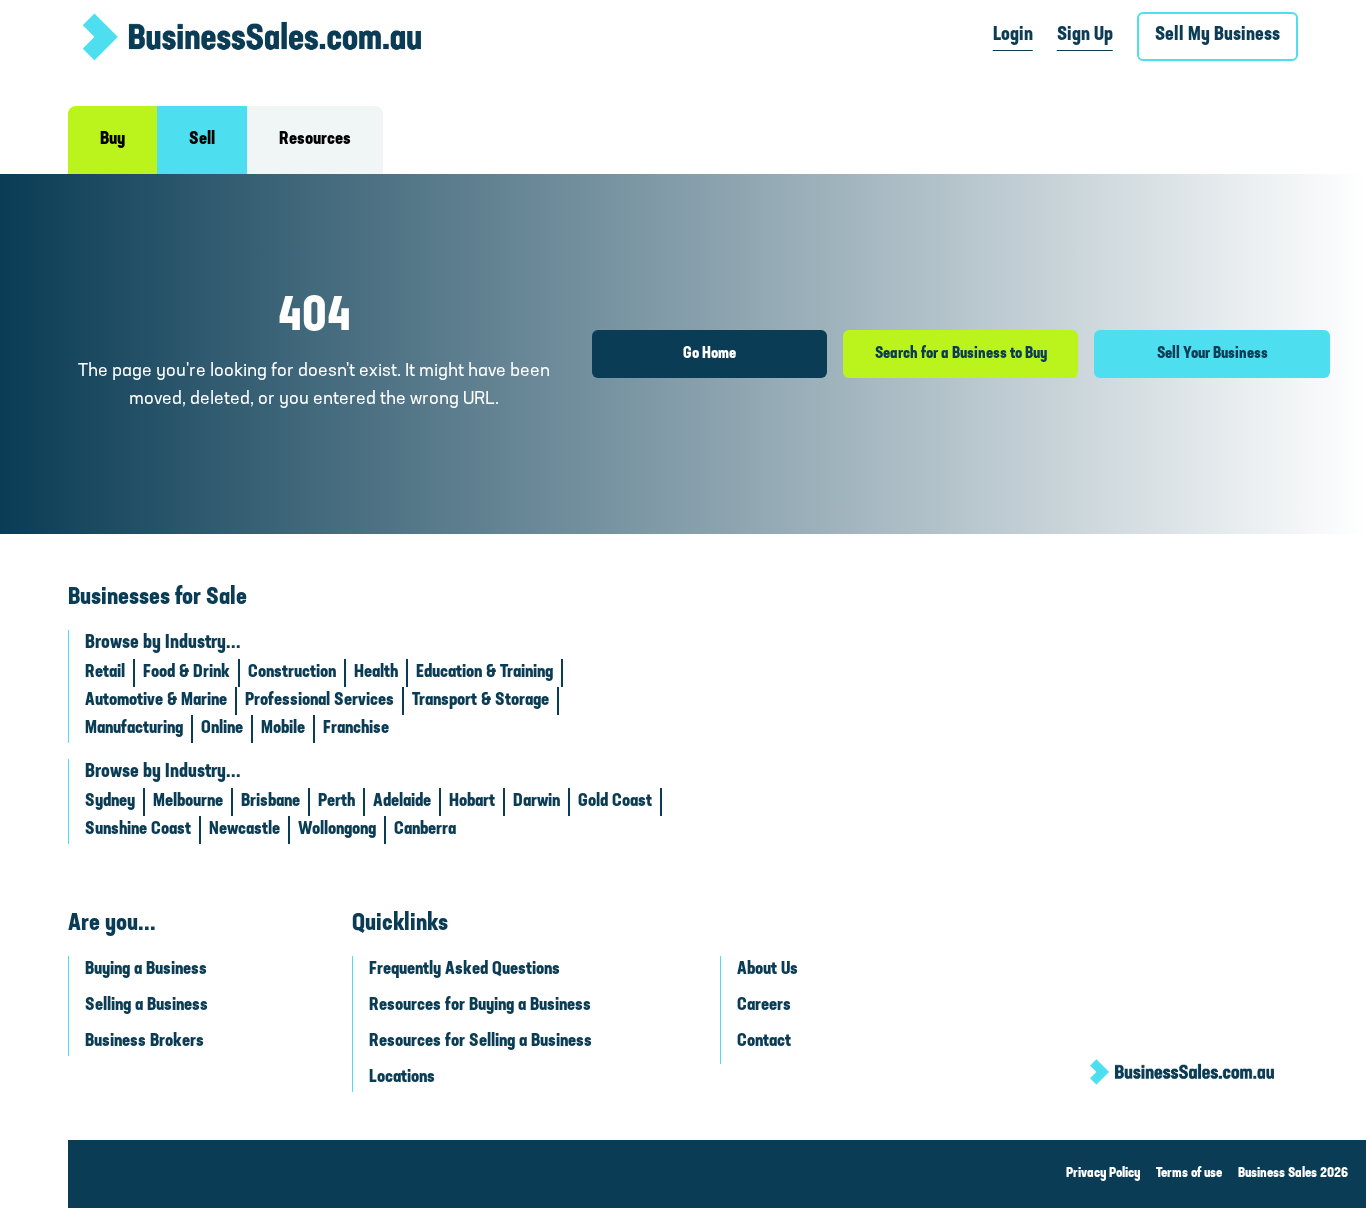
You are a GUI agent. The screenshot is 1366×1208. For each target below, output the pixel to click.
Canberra (425, 830)
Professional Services (319, 701)
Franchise (356, 729)
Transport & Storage (480, 701)
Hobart (472, 802)
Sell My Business (1217, 35)
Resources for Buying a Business (480, 1006)
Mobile (283, 729)
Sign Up (1085, 35)
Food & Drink (186, 673)
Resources (315, 140)
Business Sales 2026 (1293, 1173)
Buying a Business (146, 970)
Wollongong (337, 830)
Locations (402, 1078)
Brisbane (270, 802)
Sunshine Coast (138, 830)
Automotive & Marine (156, 701)
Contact (764, 1042)
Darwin (536, 802)
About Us (767, 970)
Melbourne (188, 802)
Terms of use (1189, 1173)
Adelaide (402, 802)
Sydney (110, 802)
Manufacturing (134, 729)
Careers (764, 1006)
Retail (105, 673)
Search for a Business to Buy (961, 354)
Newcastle (244, 830)
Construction (292, 673)
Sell (202, 140)
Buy (112, 140)
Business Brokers (144, 1042)
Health (376, 673)
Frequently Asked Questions (464, 970)
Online (222, 729)
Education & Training (484, 673)
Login (1013, 35)
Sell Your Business (1212, 354)
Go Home (709, 354)
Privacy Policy (1103, 1173)
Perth (336, 802)
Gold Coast (615, 802)
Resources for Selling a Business (480, 1042)
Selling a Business (146, 1006)
